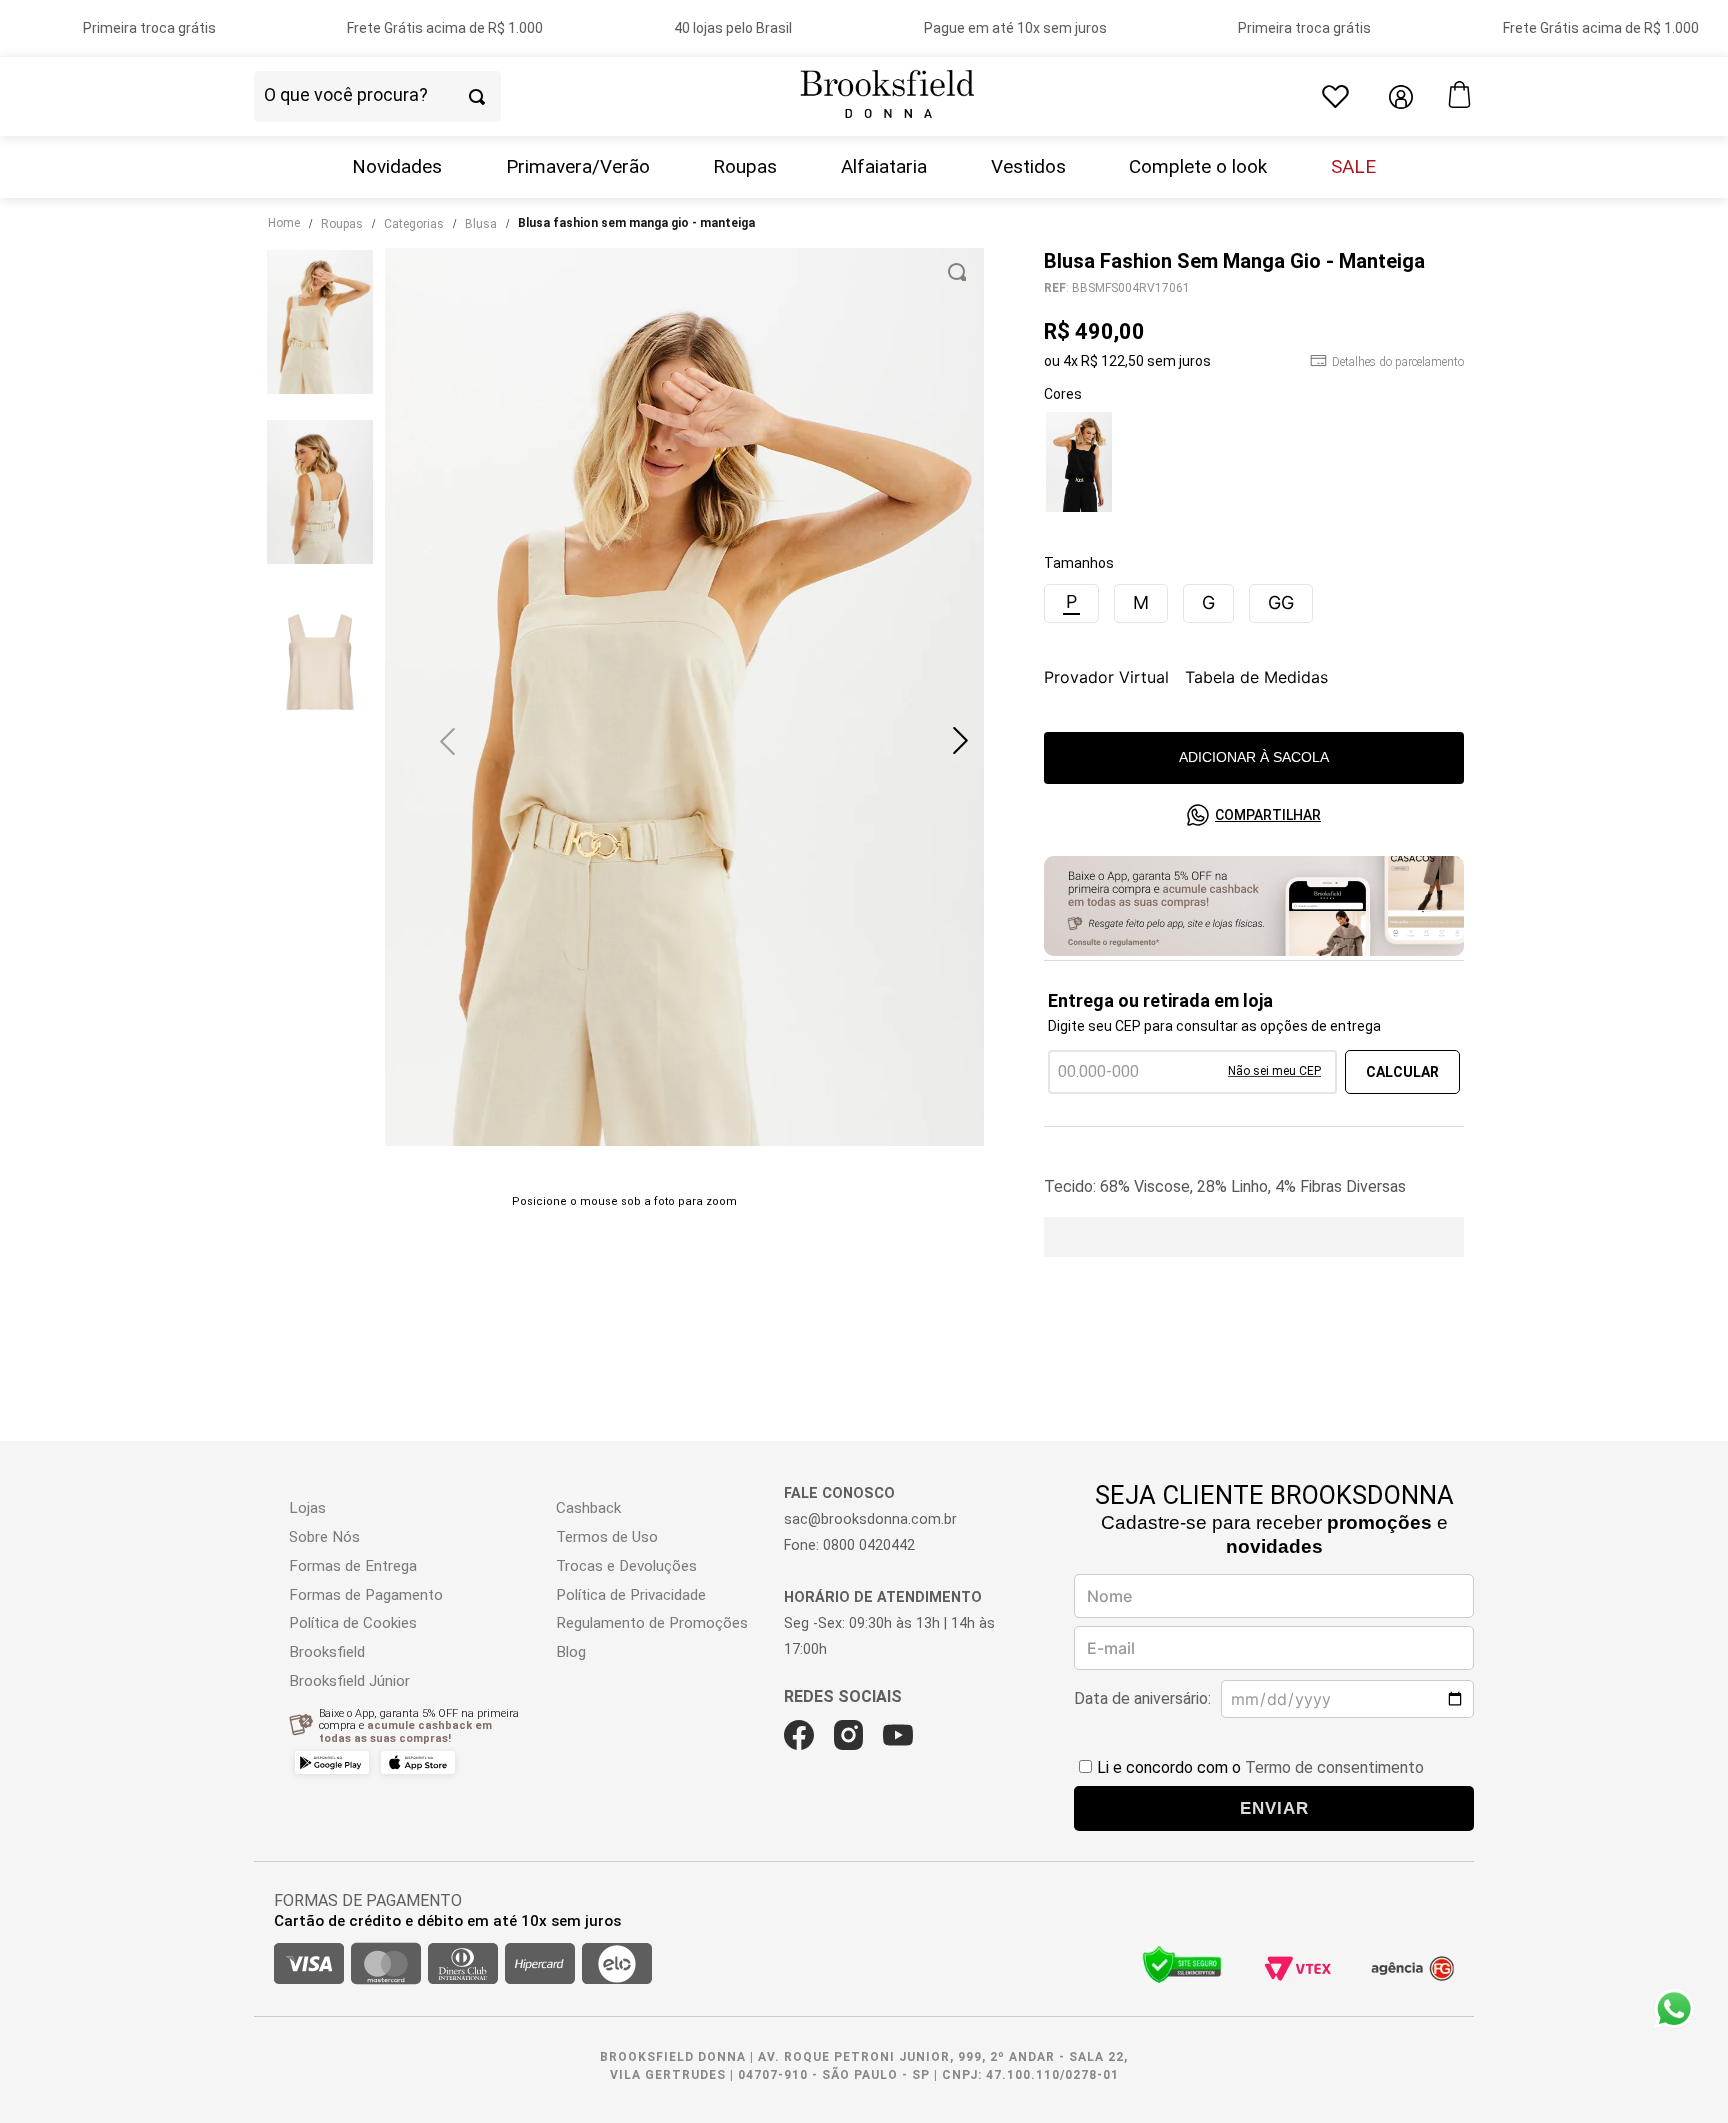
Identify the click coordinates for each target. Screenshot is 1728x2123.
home (284, 223)
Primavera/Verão (578, 167)
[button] (960, 741)
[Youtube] (898, 1735)
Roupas (745, 167)
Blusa (481, 224)
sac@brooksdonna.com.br (870, 1519)
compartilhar (1268, 815)
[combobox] (412, 97)
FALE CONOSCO (839, 1493)
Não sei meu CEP (1274, 1071)
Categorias (414, 224)
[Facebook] (799, 1735)
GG (1281, 602)
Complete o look (1198, 167)
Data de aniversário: (1142, 1698)
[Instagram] (848, 1735)
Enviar (1274, 1808)
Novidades (397, 167)
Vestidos (1028, 167)
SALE (1353, 167)
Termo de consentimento (1334, 1767)
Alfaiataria (884, 167)
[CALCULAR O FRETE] (1402, 1072)
